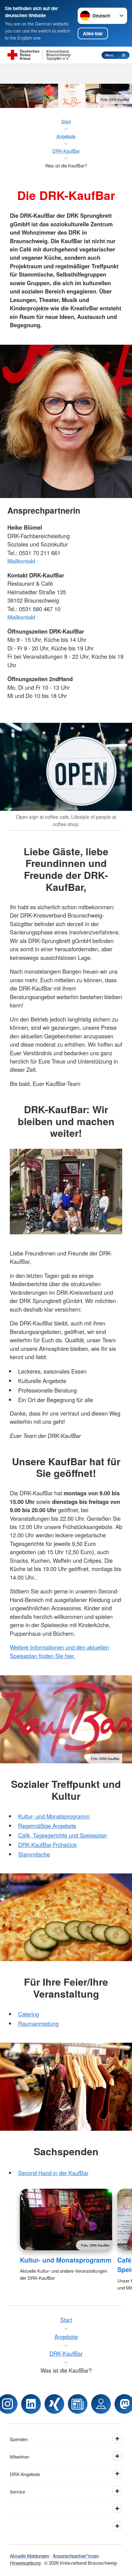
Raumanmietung (38, 2023)
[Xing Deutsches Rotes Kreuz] (54, 2404)
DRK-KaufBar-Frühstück (47, 1845)
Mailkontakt (21, 561)
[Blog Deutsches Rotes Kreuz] (78, 2404)
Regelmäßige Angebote (47, 1826)
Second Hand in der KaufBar (53, 2173)
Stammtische (34, 1854)
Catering (29, 2014)
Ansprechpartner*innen (76, 2555)
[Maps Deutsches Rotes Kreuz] (101, 2404)
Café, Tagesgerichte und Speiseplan (62, 1835)
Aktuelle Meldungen (29, 2555)
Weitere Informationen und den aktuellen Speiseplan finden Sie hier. (59, 1651)
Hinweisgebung (25, 2563)
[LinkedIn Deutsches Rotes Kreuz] (31, 2404)
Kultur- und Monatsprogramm (54, 1816)
